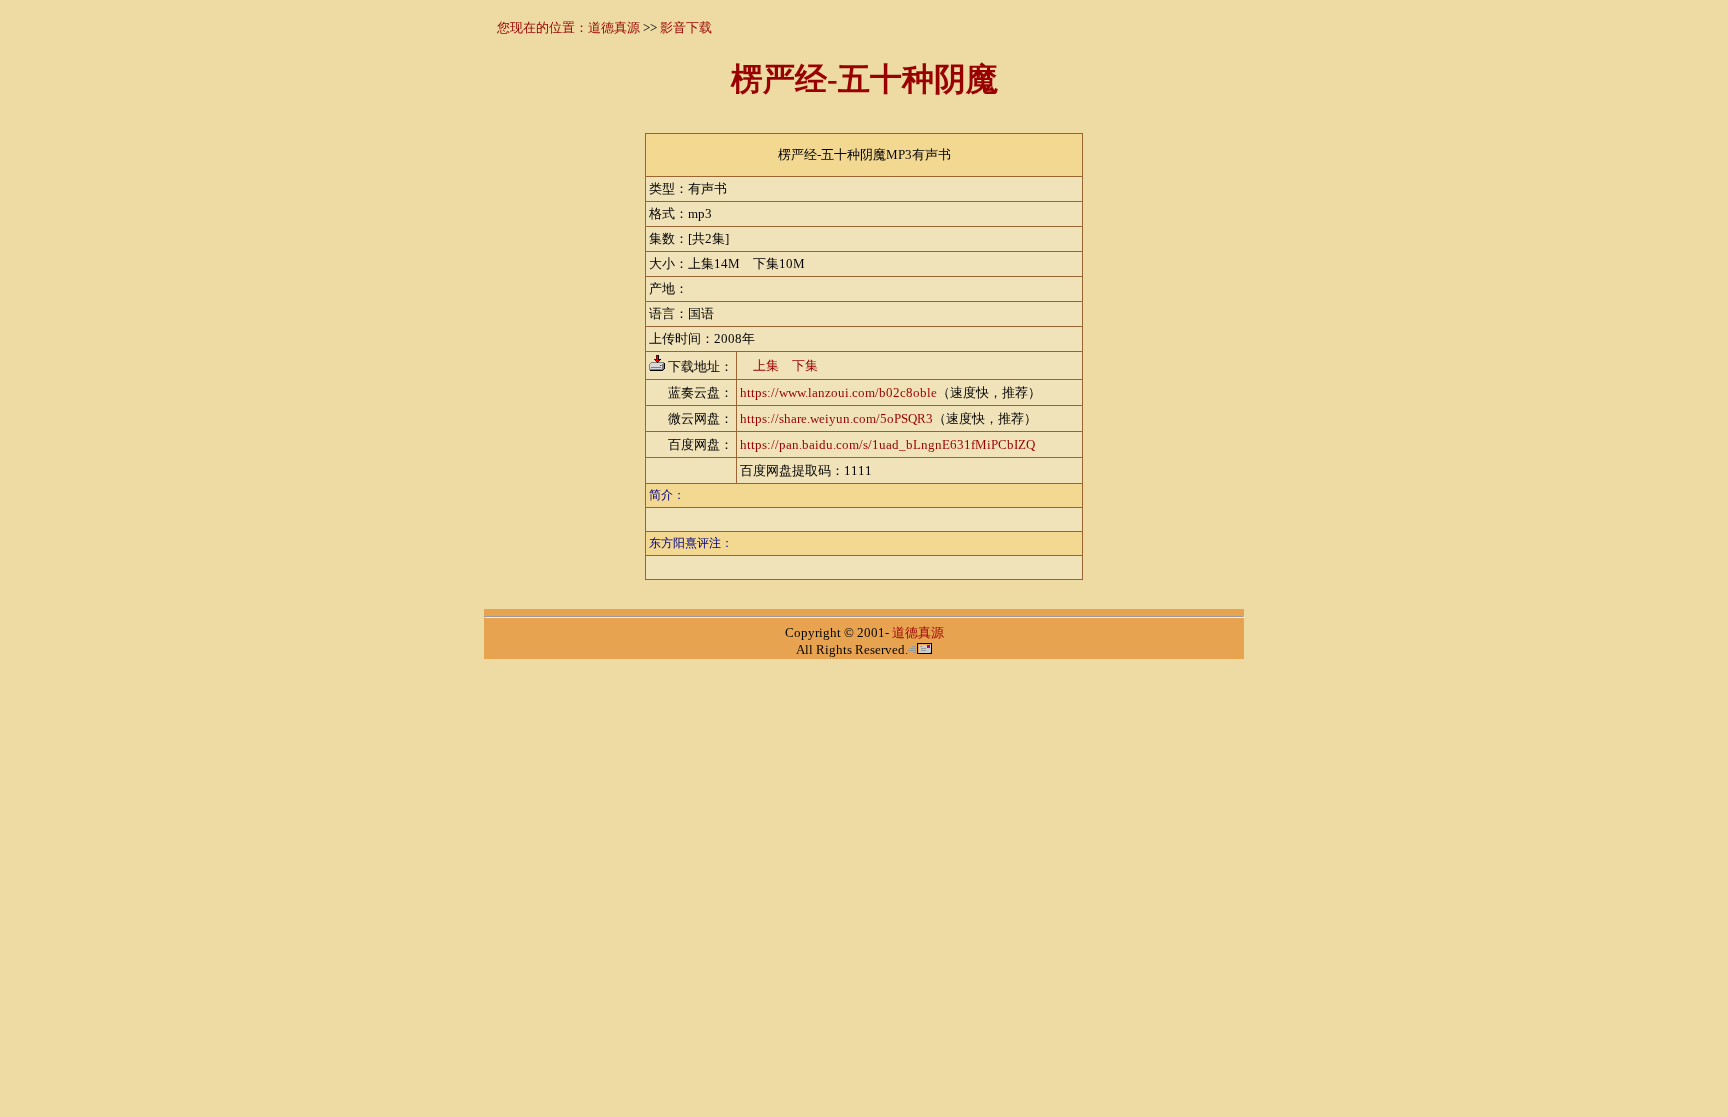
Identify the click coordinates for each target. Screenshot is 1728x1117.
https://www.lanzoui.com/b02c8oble (838, 392)
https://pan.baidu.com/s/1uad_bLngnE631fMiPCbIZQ (887, 444)
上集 (766, 365)
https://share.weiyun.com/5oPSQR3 (836, 418)
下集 (805, 365)
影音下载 (686, 27)
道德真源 (614, 27)
